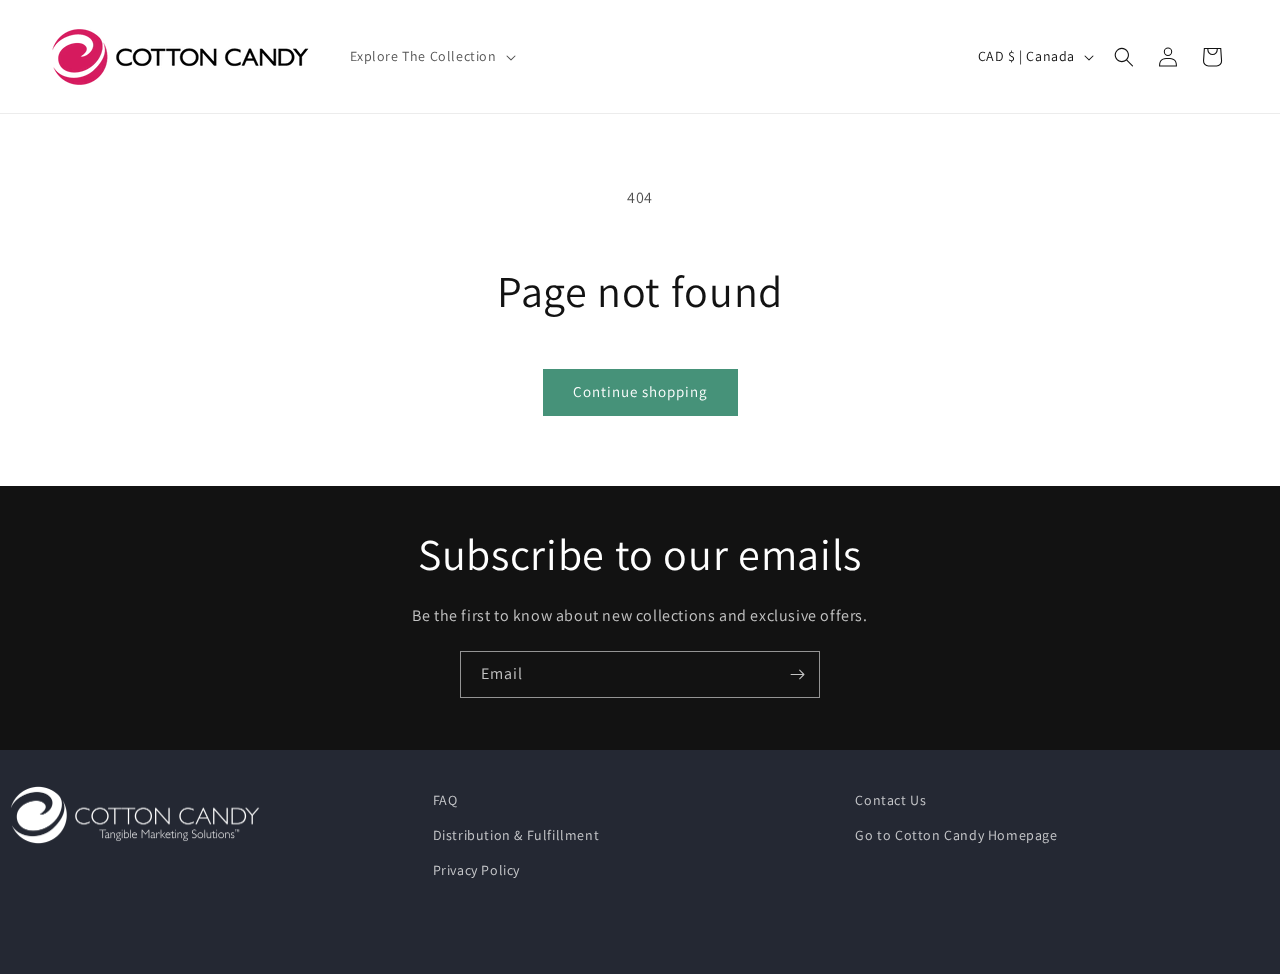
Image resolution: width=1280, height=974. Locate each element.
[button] (431, 56)
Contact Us (890, 800)
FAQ (445, 800)
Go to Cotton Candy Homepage (956, 835)
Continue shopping (640, 391)
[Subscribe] (797, 674)
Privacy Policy (476, 870)
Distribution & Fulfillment (516, 835)
